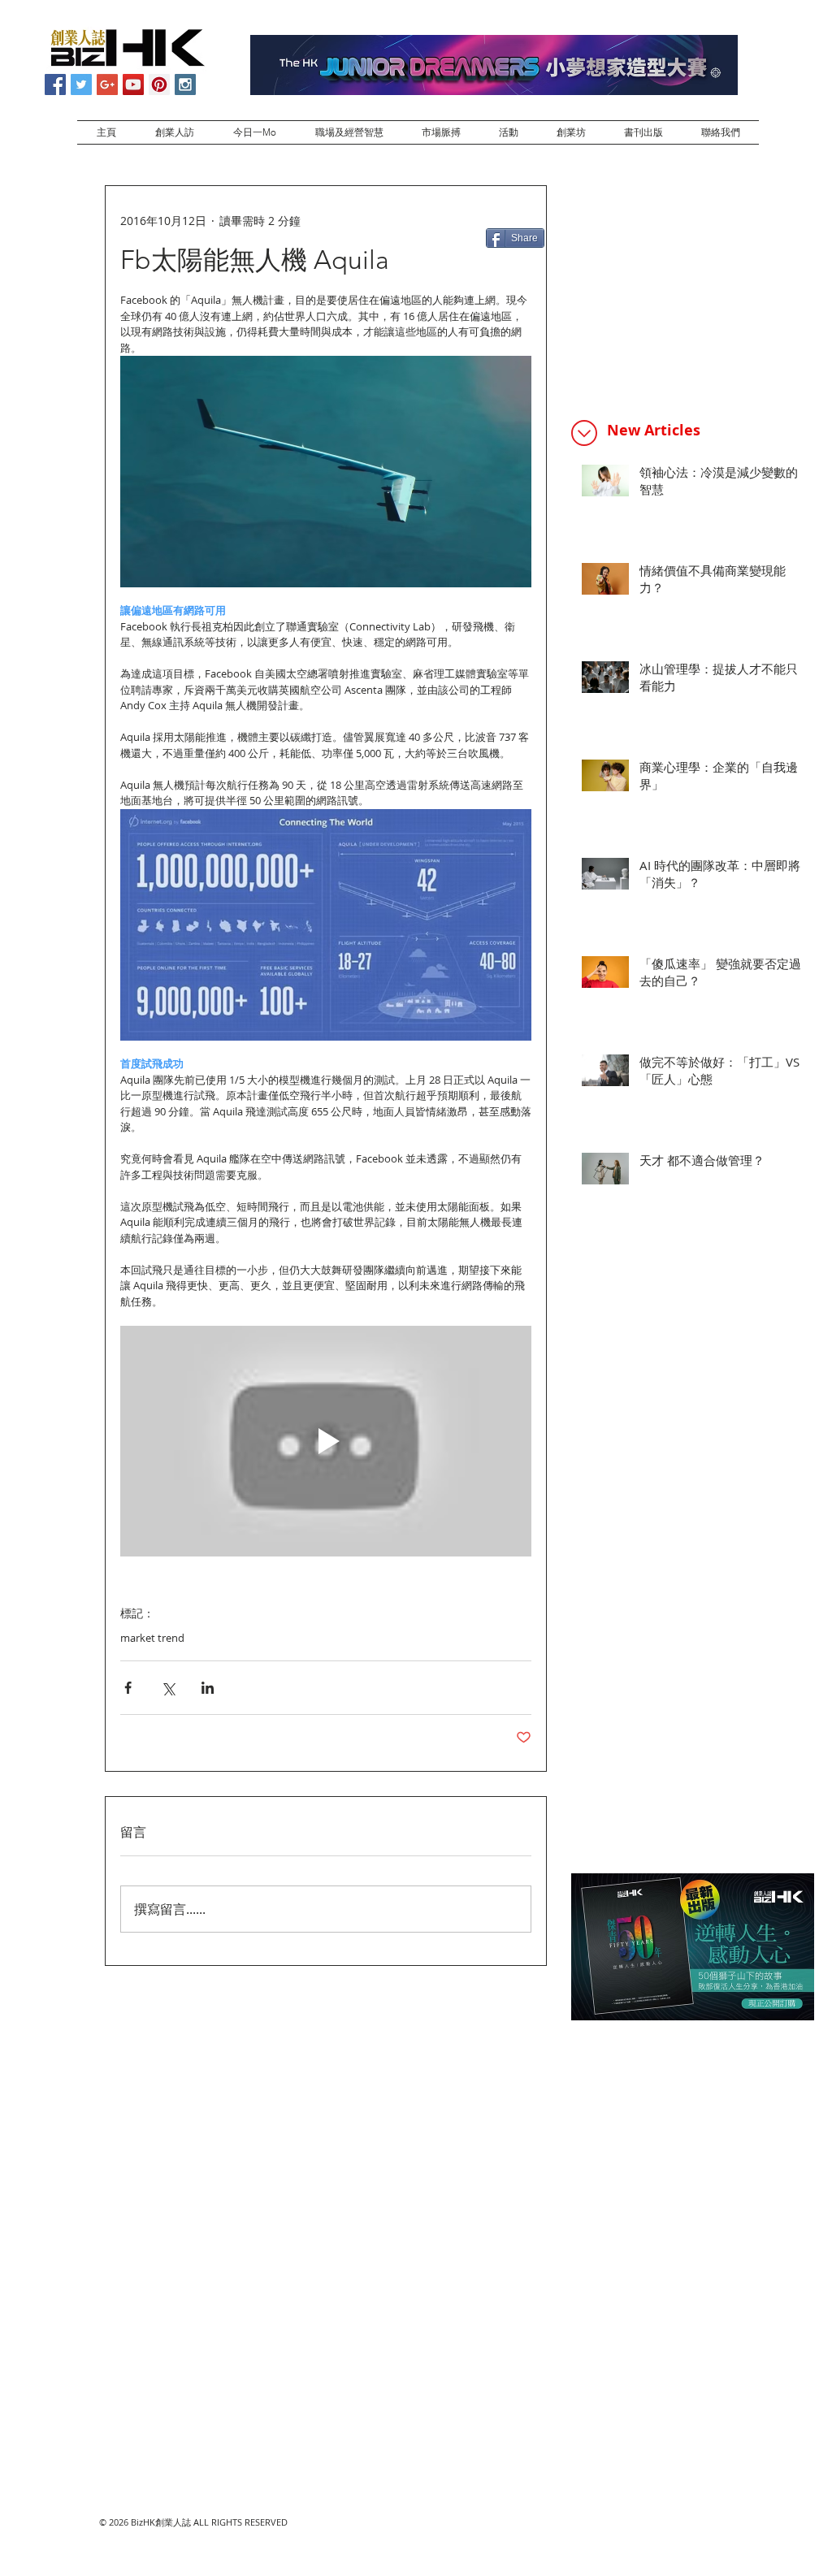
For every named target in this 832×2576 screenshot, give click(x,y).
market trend (152, 1638)
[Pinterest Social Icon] (159, 84)
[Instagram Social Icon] (185, 84)
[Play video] (326, 1442)
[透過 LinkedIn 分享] (208, 1688)
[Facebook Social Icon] (55, 84)
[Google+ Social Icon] (107, 84)
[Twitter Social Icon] (81, 84)
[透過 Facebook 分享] (128, 1688)
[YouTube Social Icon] (133, 84)
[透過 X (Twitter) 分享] (168, 1688)
